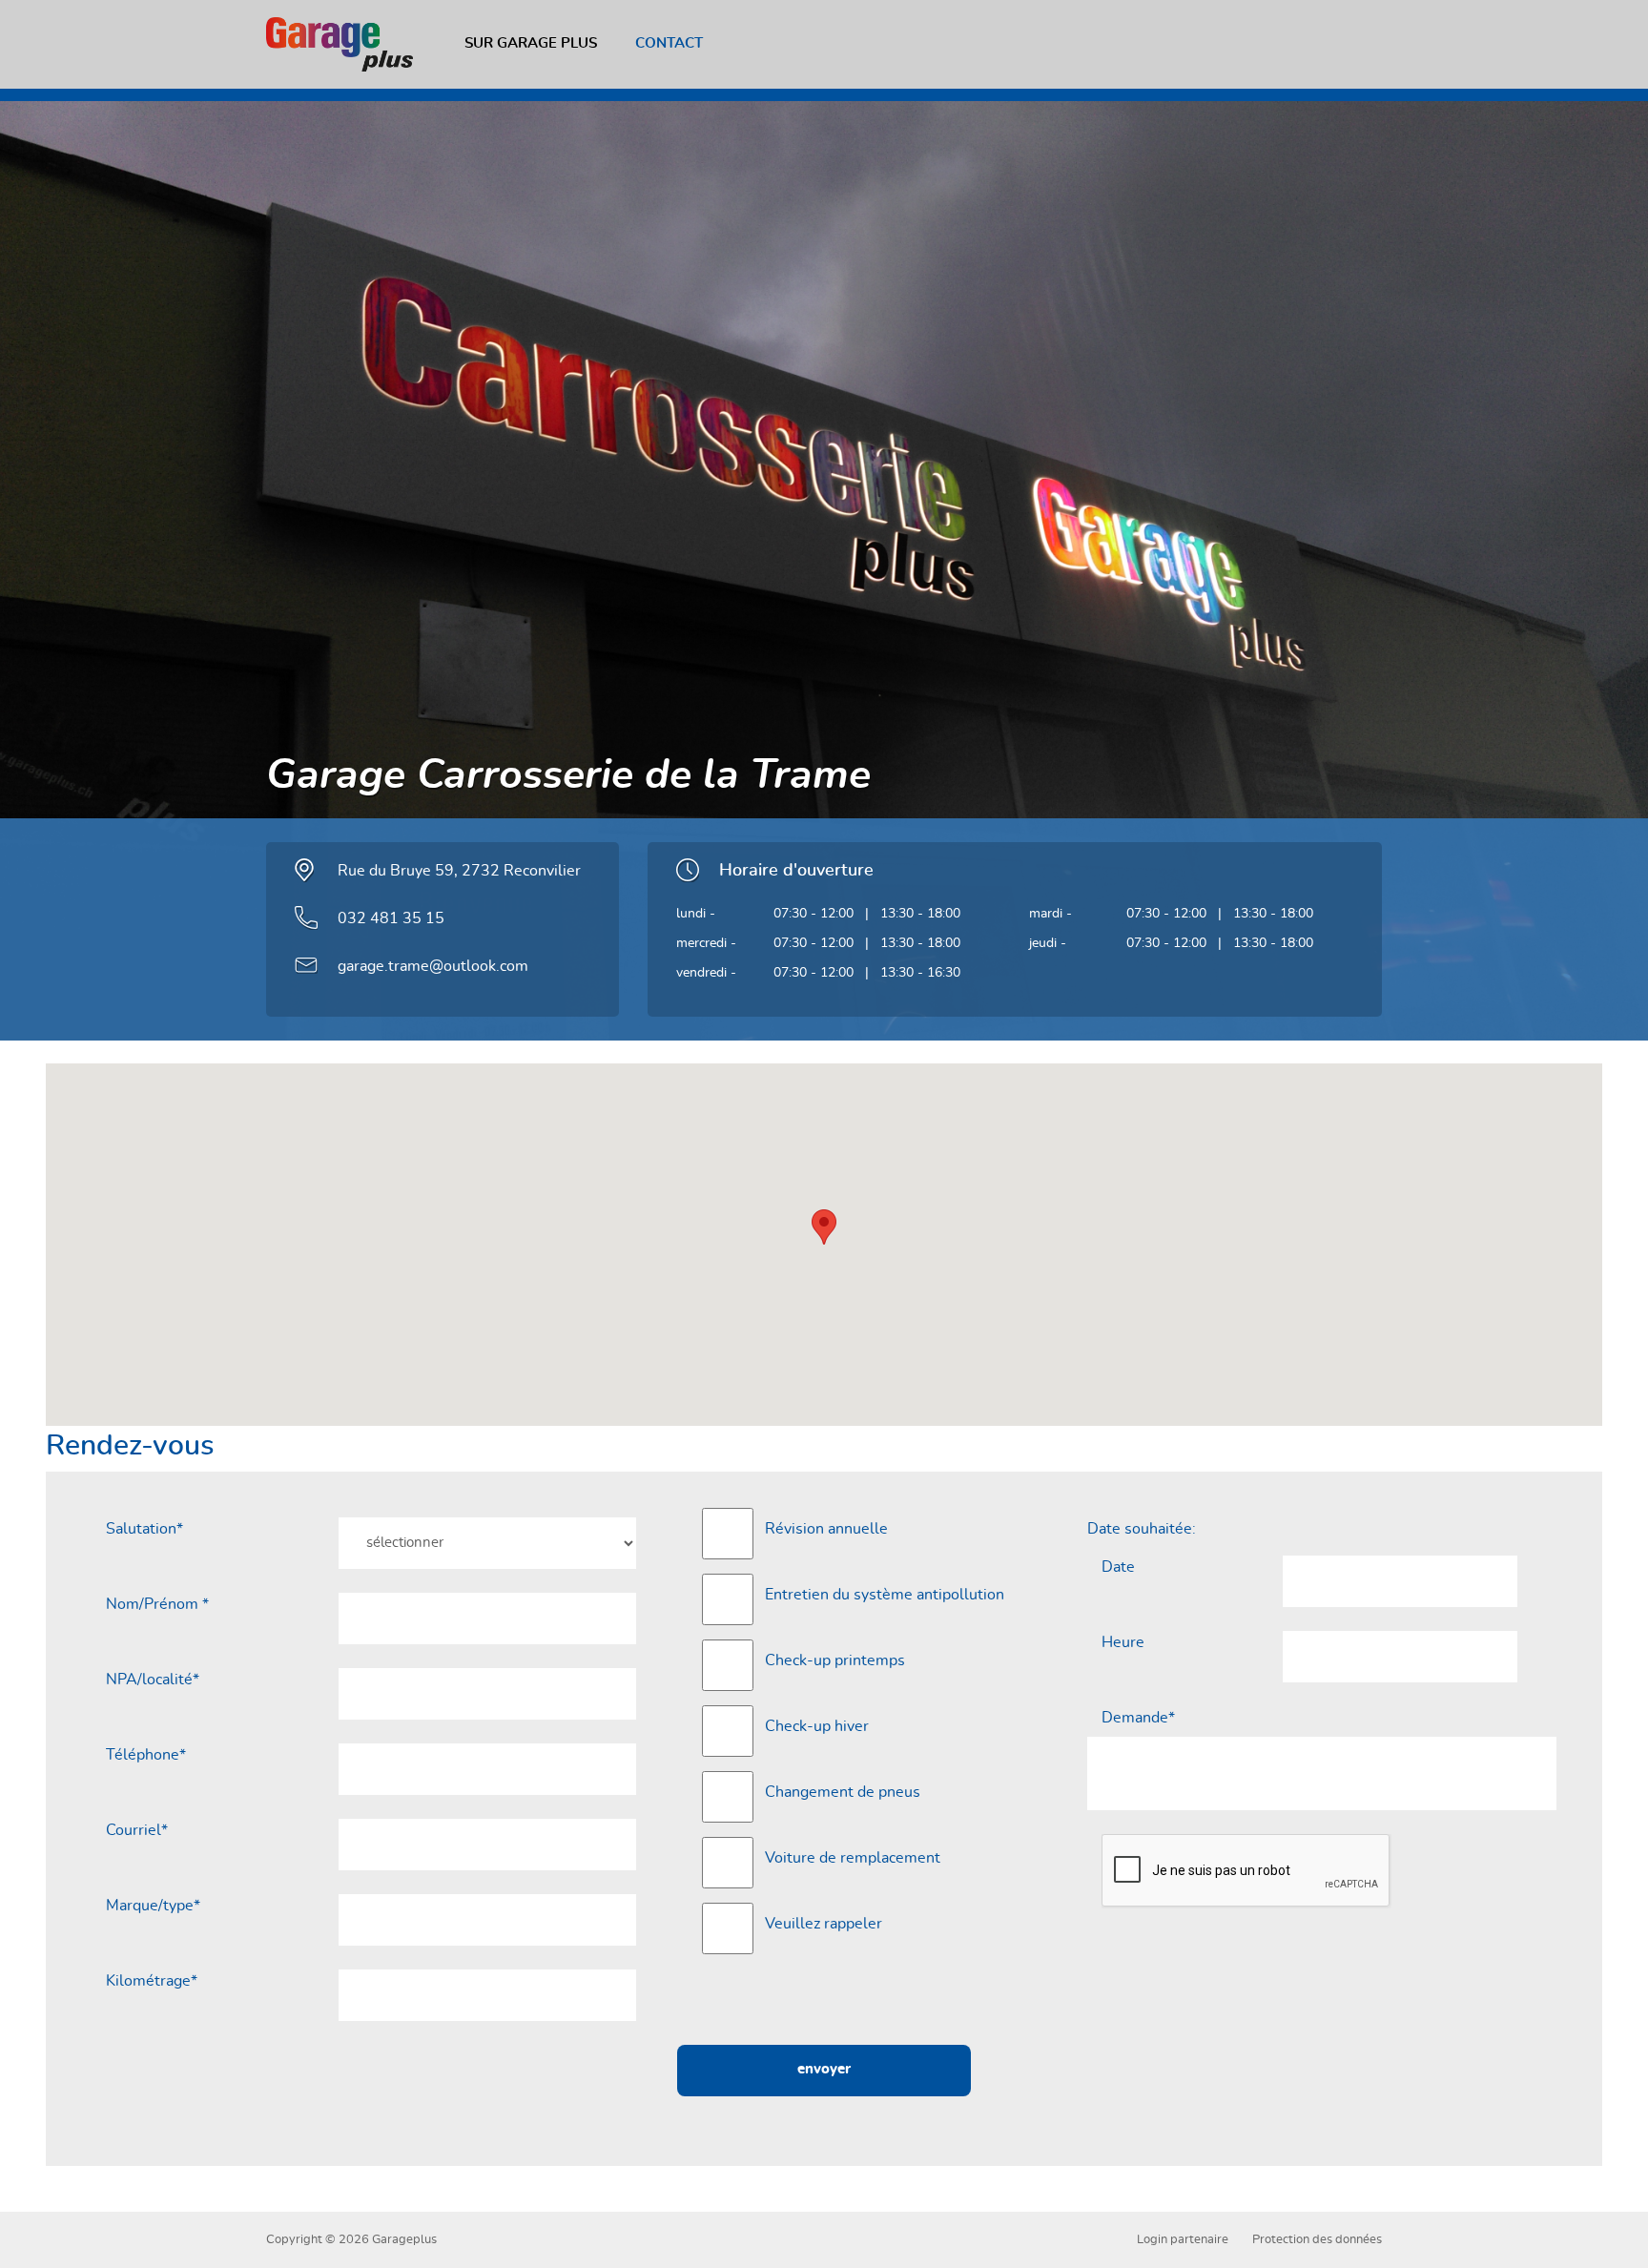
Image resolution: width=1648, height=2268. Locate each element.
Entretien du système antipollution (885, 1595)
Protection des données (1317, 2240)
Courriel (137, 1830)
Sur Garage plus (531, 43)
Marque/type (153, 1906)
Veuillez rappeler (824, 1924)
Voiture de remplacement (853, 1858)
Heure (1123, 1642)
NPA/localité (153, 1680)
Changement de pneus (843, 1792)
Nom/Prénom (157, 1604)
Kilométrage (152, 1981)
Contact (669, 43)
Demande (1138, 1718)
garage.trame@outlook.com (433, 966)
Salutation (144, 1529)
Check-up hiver (817, 1726)
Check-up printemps (835, 1660)
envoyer (824, 2069)
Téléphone (146, 1755)
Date (1118, 1567)
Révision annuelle (826, 1529)
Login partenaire (1183, 2240)
